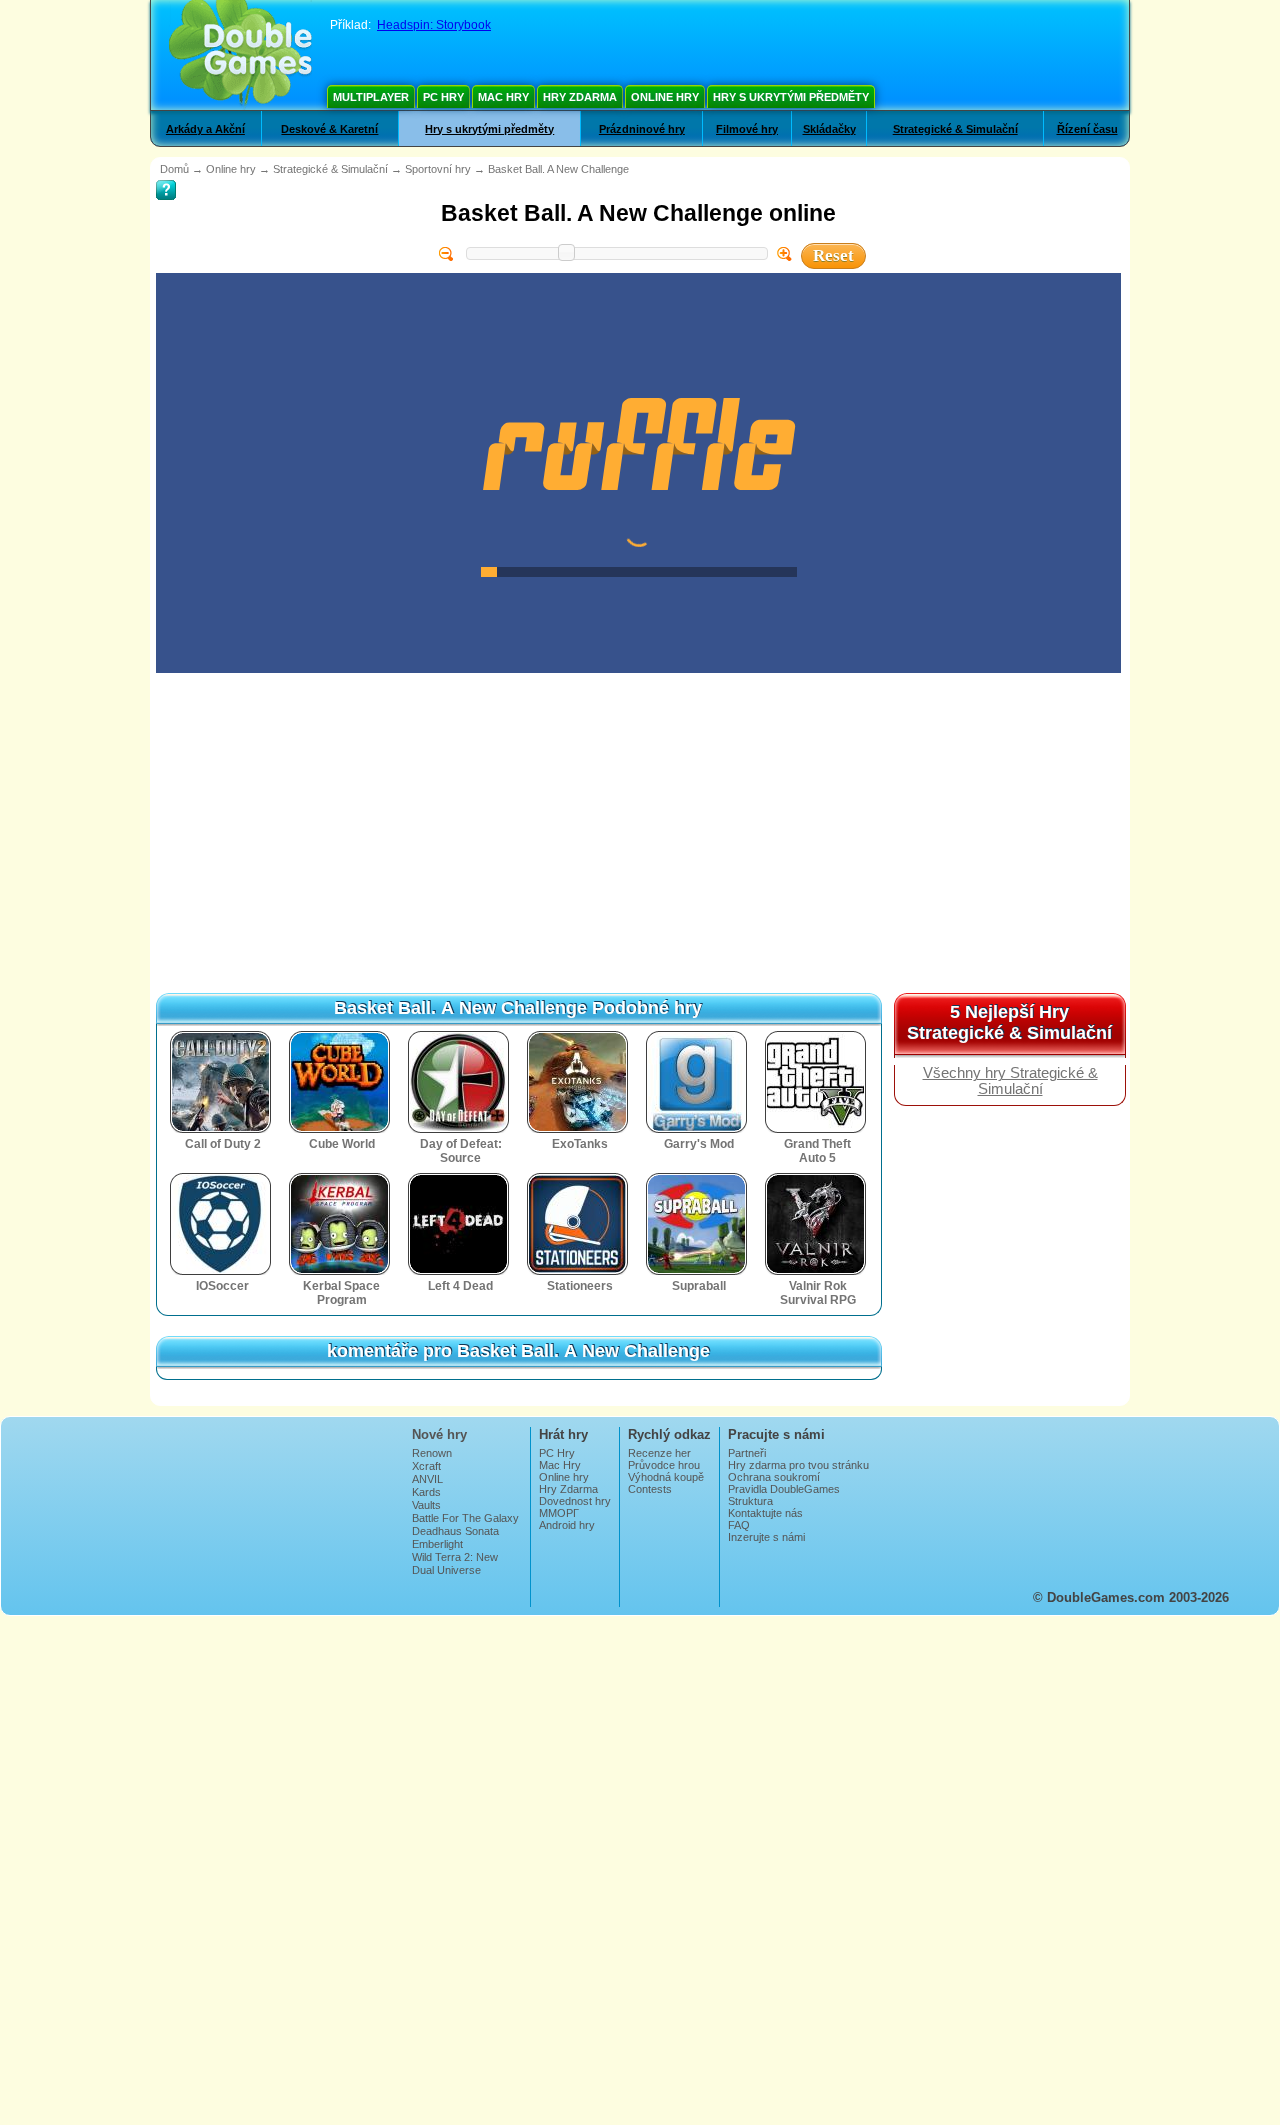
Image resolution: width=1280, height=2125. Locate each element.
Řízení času (1087, 129)
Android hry (567, 1525)
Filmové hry (747, 129)
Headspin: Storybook (434, 25)
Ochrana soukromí (774, 1477)
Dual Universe (446, 1570)
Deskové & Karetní (329, 129)
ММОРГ (559, 1513)
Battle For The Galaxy (465, 1518)
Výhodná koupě (666, 1477)
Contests (650, 1489)
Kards (426, 1492)
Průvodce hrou (664, 1465)
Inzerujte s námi (766, 1537)
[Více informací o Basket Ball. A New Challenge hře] (166, 176)
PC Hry (443, 97)
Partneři (747, 1453)
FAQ (739, 1525)
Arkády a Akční (205, 129)
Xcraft (426, 1466)
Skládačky (829, 129)
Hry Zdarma (580, 97)
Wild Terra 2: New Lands (455, 1563)
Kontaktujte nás (765, 1513)
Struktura (750, 1501)
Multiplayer (371, 97)
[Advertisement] (520, 906)
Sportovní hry (438, 169)
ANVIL (427, 1479)
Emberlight (437, 1544)
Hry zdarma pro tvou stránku (798, 1465)
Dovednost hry (575, 1501)
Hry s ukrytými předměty (791, 97)
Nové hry (439, 1434)
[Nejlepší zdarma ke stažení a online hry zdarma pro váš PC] (240, 55)
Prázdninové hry (642, 129)
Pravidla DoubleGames (784, 1489)
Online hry (665, 97)
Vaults (426, 1505)
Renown (432, 1453)
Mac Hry (503, 97)
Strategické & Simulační (955, 129)
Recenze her (659, 1453)
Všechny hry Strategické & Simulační (1010, 1081)
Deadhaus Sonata (455, 1531)
